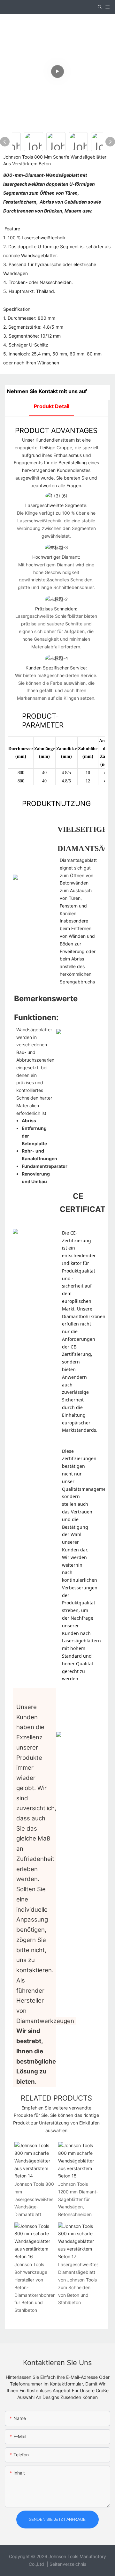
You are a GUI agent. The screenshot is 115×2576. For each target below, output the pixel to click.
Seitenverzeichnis (68, 2564)
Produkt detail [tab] (52, 406)
